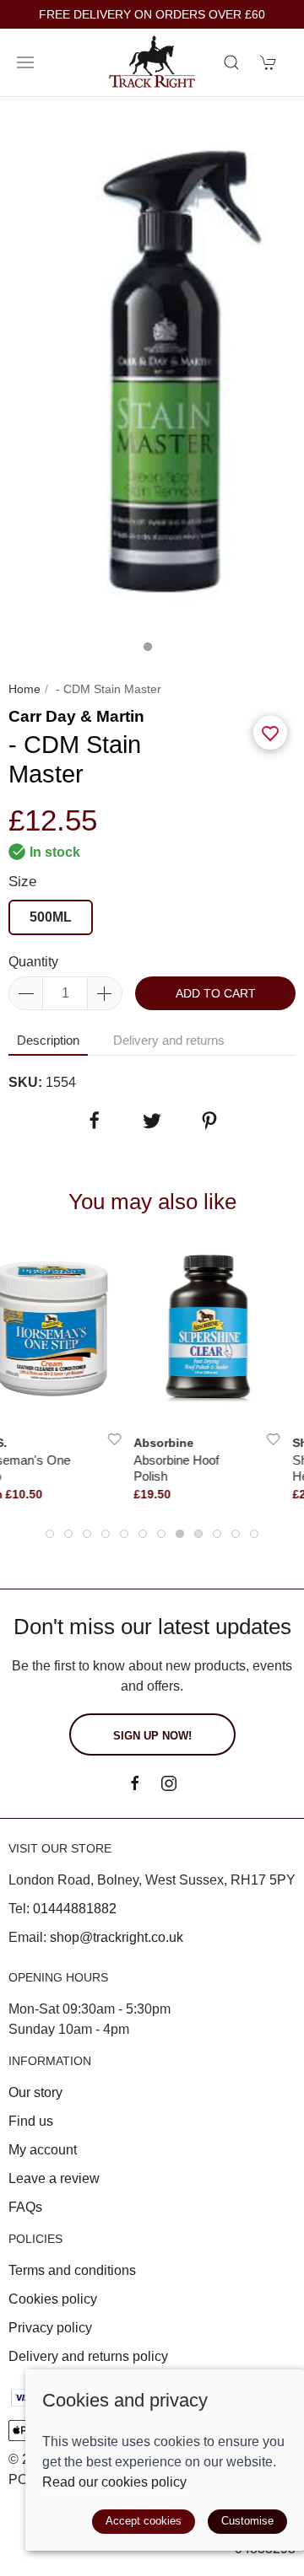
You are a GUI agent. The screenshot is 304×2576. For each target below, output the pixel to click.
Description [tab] (48, 1040)
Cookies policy (53, 2299)
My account (43, 2150)
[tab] (50, 1534)
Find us (31, 2121)
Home (24, 689)
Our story (35, 2092)
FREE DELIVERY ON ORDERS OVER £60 (152, 15)
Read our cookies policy (114, 2482)
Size (22, 882)
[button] (25, 62)
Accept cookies (144, 2521)
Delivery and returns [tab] (169, 1040)
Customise (247, 2521)
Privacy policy (50, 2328)
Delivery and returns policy (88, 2356)
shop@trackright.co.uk (117, 1937)
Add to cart (216, 993)
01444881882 (75, 1909)
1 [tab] (152, 651)
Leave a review (54, 2178)
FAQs (25, 2207)
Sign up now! (152, 1736)
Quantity (33, 962)
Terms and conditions (72, 2270)
